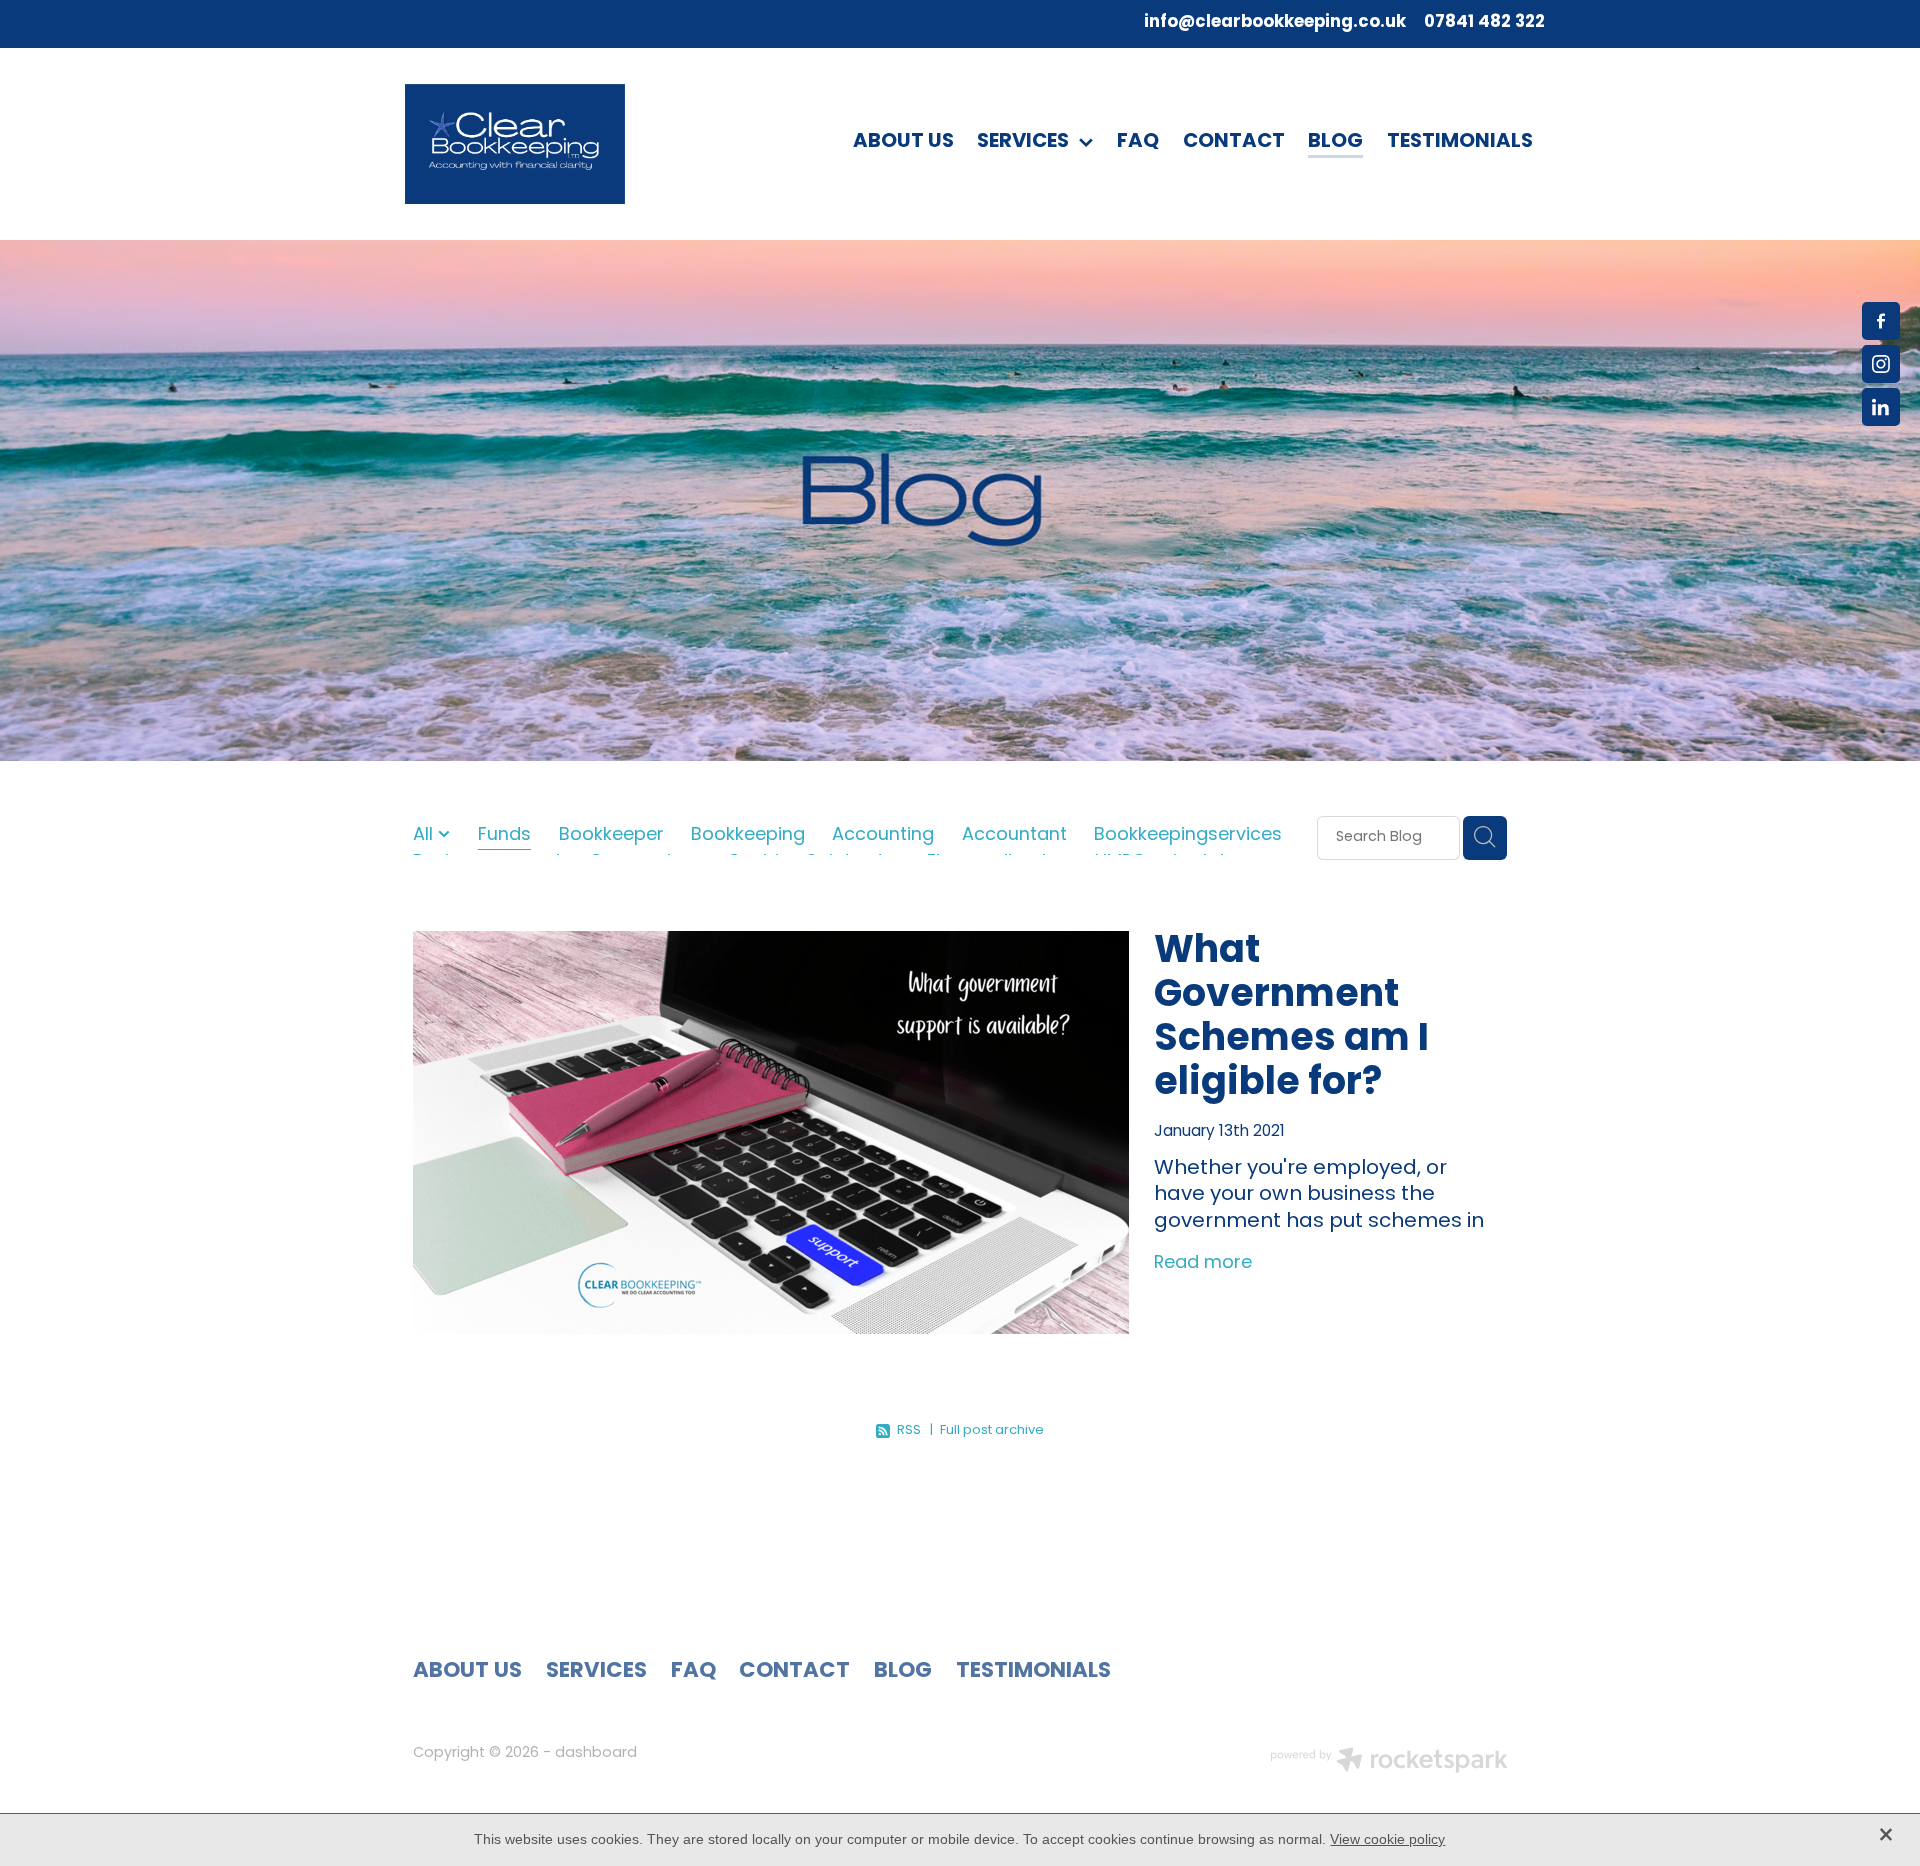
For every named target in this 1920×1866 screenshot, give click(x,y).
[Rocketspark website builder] (1389, 1763)
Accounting (883, 836)
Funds (504, 836)
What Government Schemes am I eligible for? (1291, 1018)
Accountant (1014, 836)
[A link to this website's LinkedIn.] (1881, 407)
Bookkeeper (611, 836)
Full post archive (992, 1430)
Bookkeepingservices (1188, 836)
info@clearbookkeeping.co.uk (1275, 23)
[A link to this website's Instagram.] (1881, 364)
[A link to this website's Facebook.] (1881, 321)
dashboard (596, 1753)
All (425, 835)
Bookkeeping (748, 836)
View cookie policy (1387, 1839)
